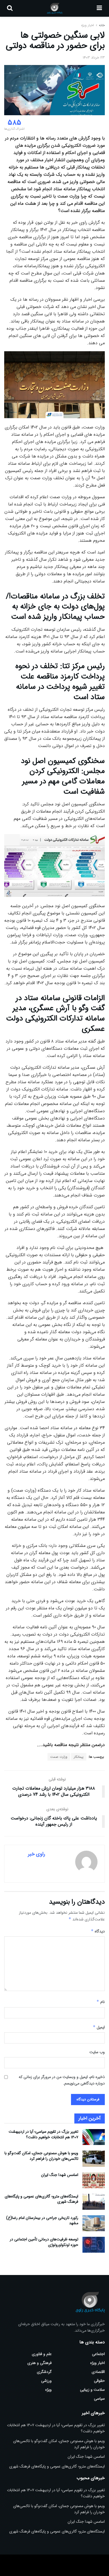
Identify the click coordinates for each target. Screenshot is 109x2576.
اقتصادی (98, 2372)
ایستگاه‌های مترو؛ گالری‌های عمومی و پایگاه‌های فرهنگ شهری (42, 2199)
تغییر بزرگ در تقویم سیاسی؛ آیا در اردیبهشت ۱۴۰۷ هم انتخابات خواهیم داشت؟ (43, 2134)
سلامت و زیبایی (92, 2390)
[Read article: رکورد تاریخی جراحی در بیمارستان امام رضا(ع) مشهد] (94, 2223)
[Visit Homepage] (55, 8)
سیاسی (99, 2399)
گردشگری (44, 2372)
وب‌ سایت (97, 2052)
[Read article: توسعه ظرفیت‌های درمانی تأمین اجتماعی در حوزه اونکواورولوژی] (94, 2245)
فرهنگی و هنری (40, 2363)
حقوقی (99, 2381)
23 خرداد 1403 (94, 58)
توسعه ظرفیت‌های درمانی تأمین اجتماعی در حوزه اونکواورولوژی (44, 2242)
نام (101, 2002)
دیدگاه (98, 1931)
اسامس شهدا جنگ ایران (60, 2175)
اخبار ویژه (87, 25)
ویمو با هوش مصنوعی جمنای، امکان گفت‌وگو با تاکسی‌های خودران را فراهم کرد (41, 2156)
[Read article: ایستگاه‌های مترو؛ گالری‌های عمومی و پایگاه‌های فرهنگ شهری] (94, 2202)
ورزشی (46, 2381)
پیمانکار (79, 1757)
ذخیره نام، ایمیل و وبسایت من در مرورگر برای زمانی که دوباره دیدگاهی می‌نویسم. (62, 2080)
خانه (101, 25)
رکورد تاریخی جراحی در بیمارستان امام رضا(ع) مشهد (42, 2221)
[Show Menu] (99, 8)
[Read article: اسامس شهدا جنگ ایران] (94, 2180)
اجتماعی (98, 2354)
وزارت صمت (59, 1757)
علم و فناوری (42, 2354)
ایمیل (99, 2027)
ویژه (48, 2390)
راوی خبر (36, 1854)
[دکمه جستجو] (10, 8)
